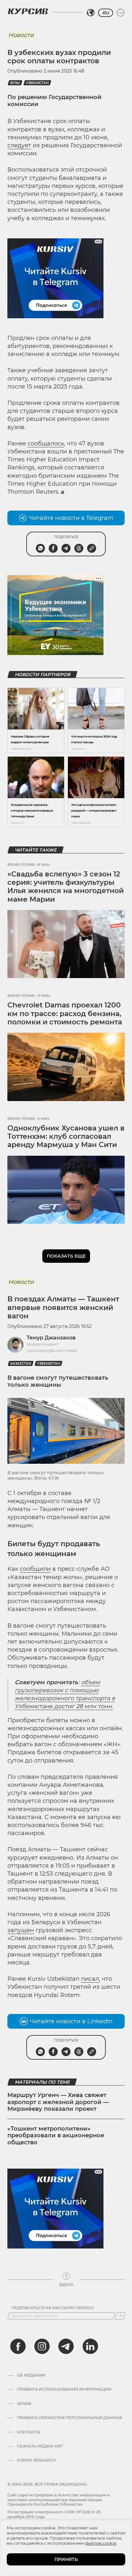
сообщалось (46, 443)
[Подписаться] (120, 2316)
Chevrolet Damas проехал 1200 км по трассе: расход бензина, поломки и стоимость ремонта (65, 1014)
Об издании (31, 2375)
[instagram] (42, 2346)
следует (19, 145)
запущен (21, 1930)
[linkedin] (90, 2346)
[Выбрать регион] (91, 13)
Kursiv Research (36, 2460)
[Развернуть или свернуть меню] (120, 13)
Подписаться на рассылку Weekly (53, 2308)
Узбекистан (37, 83)
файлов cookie (101, 2543)
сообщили (35, 1569)
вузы (15, 83)
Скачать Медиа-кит (40, 2446)
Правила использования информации (64, 2389)
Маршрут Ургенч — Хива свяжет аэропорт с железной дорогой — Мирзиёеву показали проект (58, 2102)
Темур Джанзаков (51, 1338)
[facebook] (18, 2346)
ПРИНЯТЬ (66, 2559)
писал (90, 1979)
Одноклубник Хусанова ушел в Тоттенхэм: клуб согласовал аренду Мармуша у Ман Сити (66, 1137)
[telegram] (66, 2346)
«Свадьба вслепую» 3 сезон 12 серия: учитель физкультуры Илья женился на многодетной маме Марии (66, 887)
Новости (21, 35)
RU (106, 13)
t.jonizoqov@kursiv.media (52, 1350)
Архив (24, 2404)
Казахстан (21, 1364)
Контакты (29, 2432)
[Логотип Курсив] (28, 11)
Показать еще (66, 1256)
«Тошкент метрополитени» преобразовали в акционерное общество (56, 2136)
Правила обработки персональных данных (70, 2418)
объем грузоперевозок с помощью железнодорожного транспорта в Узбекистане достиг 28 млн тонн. (65, 1694)
